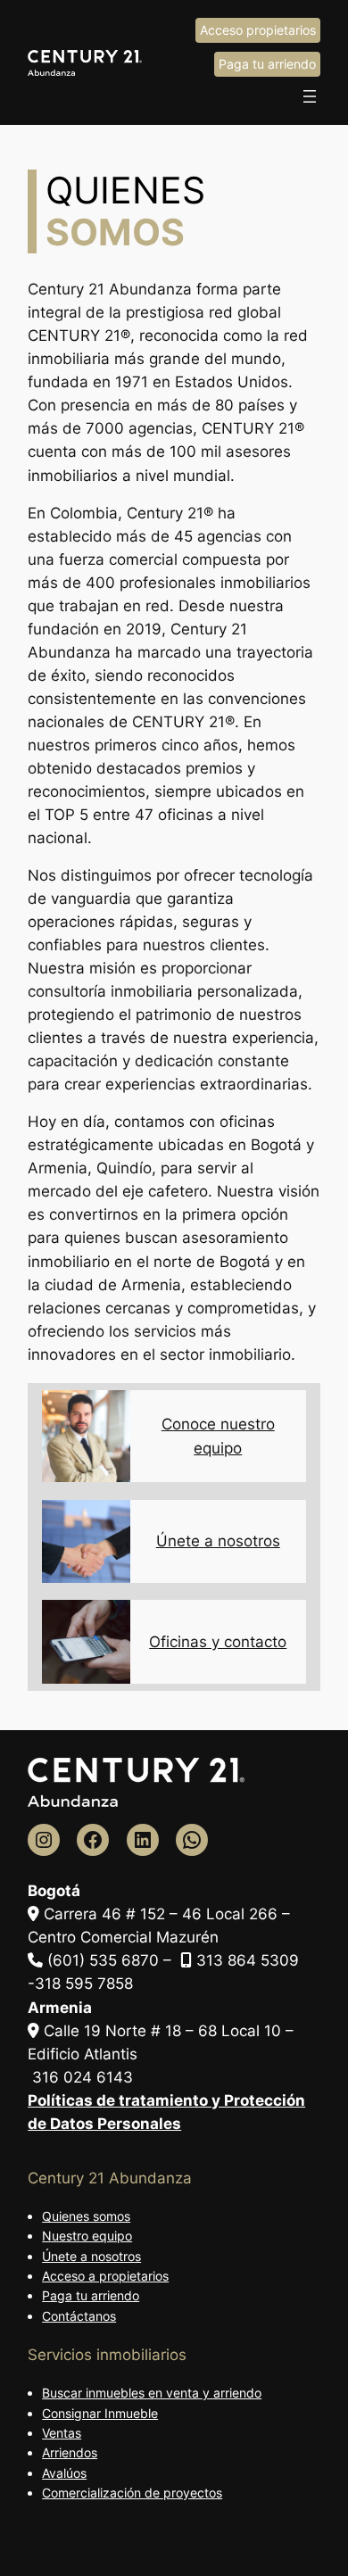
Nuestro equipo (87, 2236)
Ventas (62, 2433)
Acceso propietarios (258, 30)
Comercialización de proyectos (132, 2493)
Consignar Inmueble (100, 2413)
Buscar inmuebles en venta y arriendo (152, 2393)
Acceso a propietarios (105, 2276)
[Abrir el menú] (310, 96)
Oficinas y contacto (218, 1642)
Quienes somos (86, 2216)
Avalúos (64, 2473)
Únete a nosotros (218, 1541)
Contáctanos (79, 2316)
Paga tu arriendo (267, 64)
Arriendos (70, 2452)
